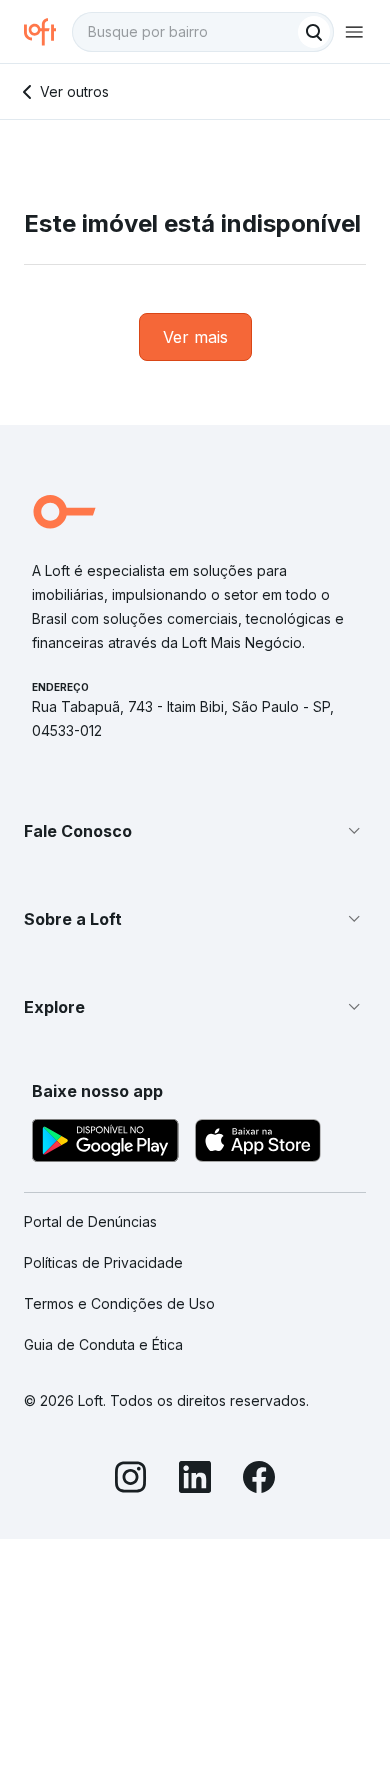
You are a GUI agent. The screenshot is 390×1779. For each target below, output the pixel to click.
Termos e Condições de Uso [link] (119, 1303)
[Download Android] (105, 1143)
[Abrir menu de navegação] (354, 32)
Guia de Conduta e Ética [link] (103, 1344)
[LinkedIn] (195, 1480)
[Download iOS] (258, 1143)
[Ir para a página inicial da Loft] (48, 32)
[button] (195, 831)
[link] (195, 337)
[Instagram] (131, 1480)
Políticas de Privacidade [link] (103, 1262)
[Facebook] (259, 1480)
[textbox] (203, 32)
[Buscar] (314, 32)
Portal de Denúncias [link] (90, 1221)
